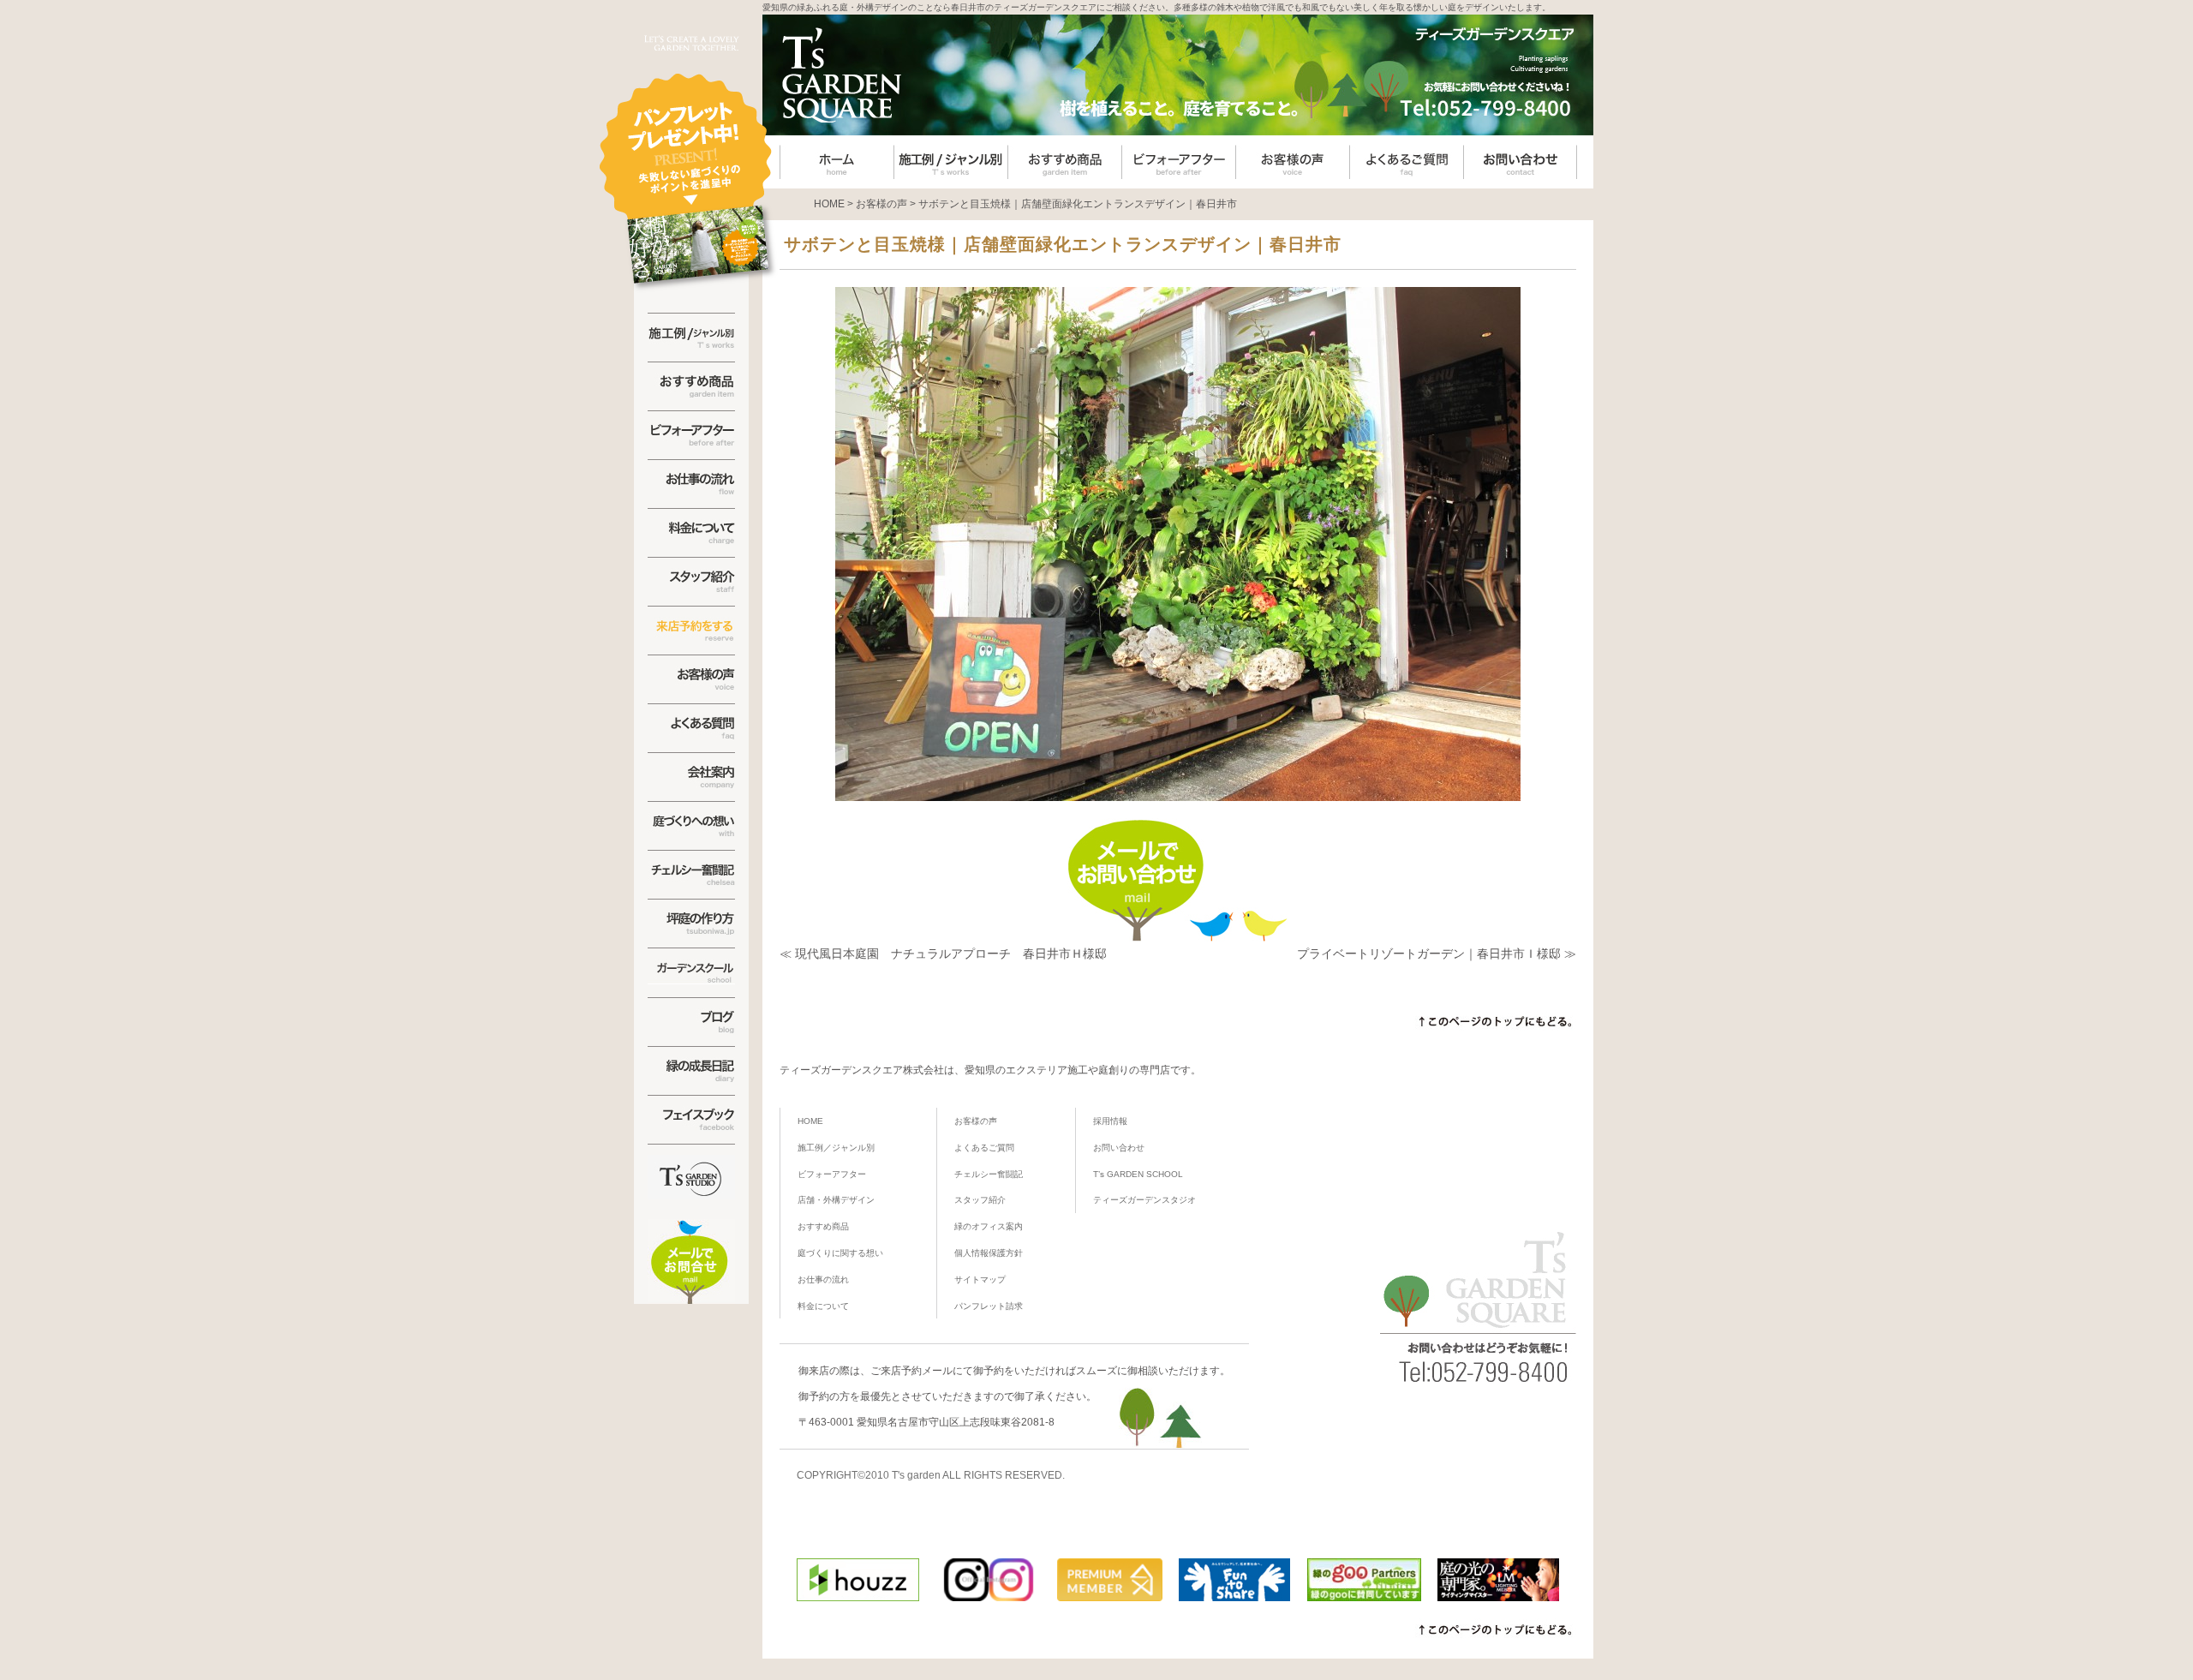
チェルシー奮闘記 (989, 1174)
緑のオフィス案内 (989, 1226)
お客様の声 (976, 1121)
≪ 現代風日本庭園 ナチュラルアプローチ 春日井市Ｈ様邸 (943, 954)
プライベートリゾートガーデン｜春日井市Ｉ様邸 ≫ (1437, 954)
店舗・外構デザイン (836, 1200)
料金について (823, 1306)
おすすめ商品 (823, 1226)
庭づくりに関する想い (840, 1253)
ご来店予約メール (911, 1371)
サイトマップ (980, 1279)
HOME (810, 1121)
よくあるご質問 (984, 1148)
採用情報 (1110, 1121)
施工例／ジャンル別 (836, 1148)
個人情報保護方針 (989, 1253)
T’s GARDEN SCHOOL (1138, 1174)
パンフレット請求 (989, 1306)
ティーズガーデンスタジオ (1144, 1200)
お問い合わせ (1119, 1148)
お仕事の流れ (823, 1279)
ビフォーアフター (832, 1174)
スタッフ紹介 (980, 1200)
